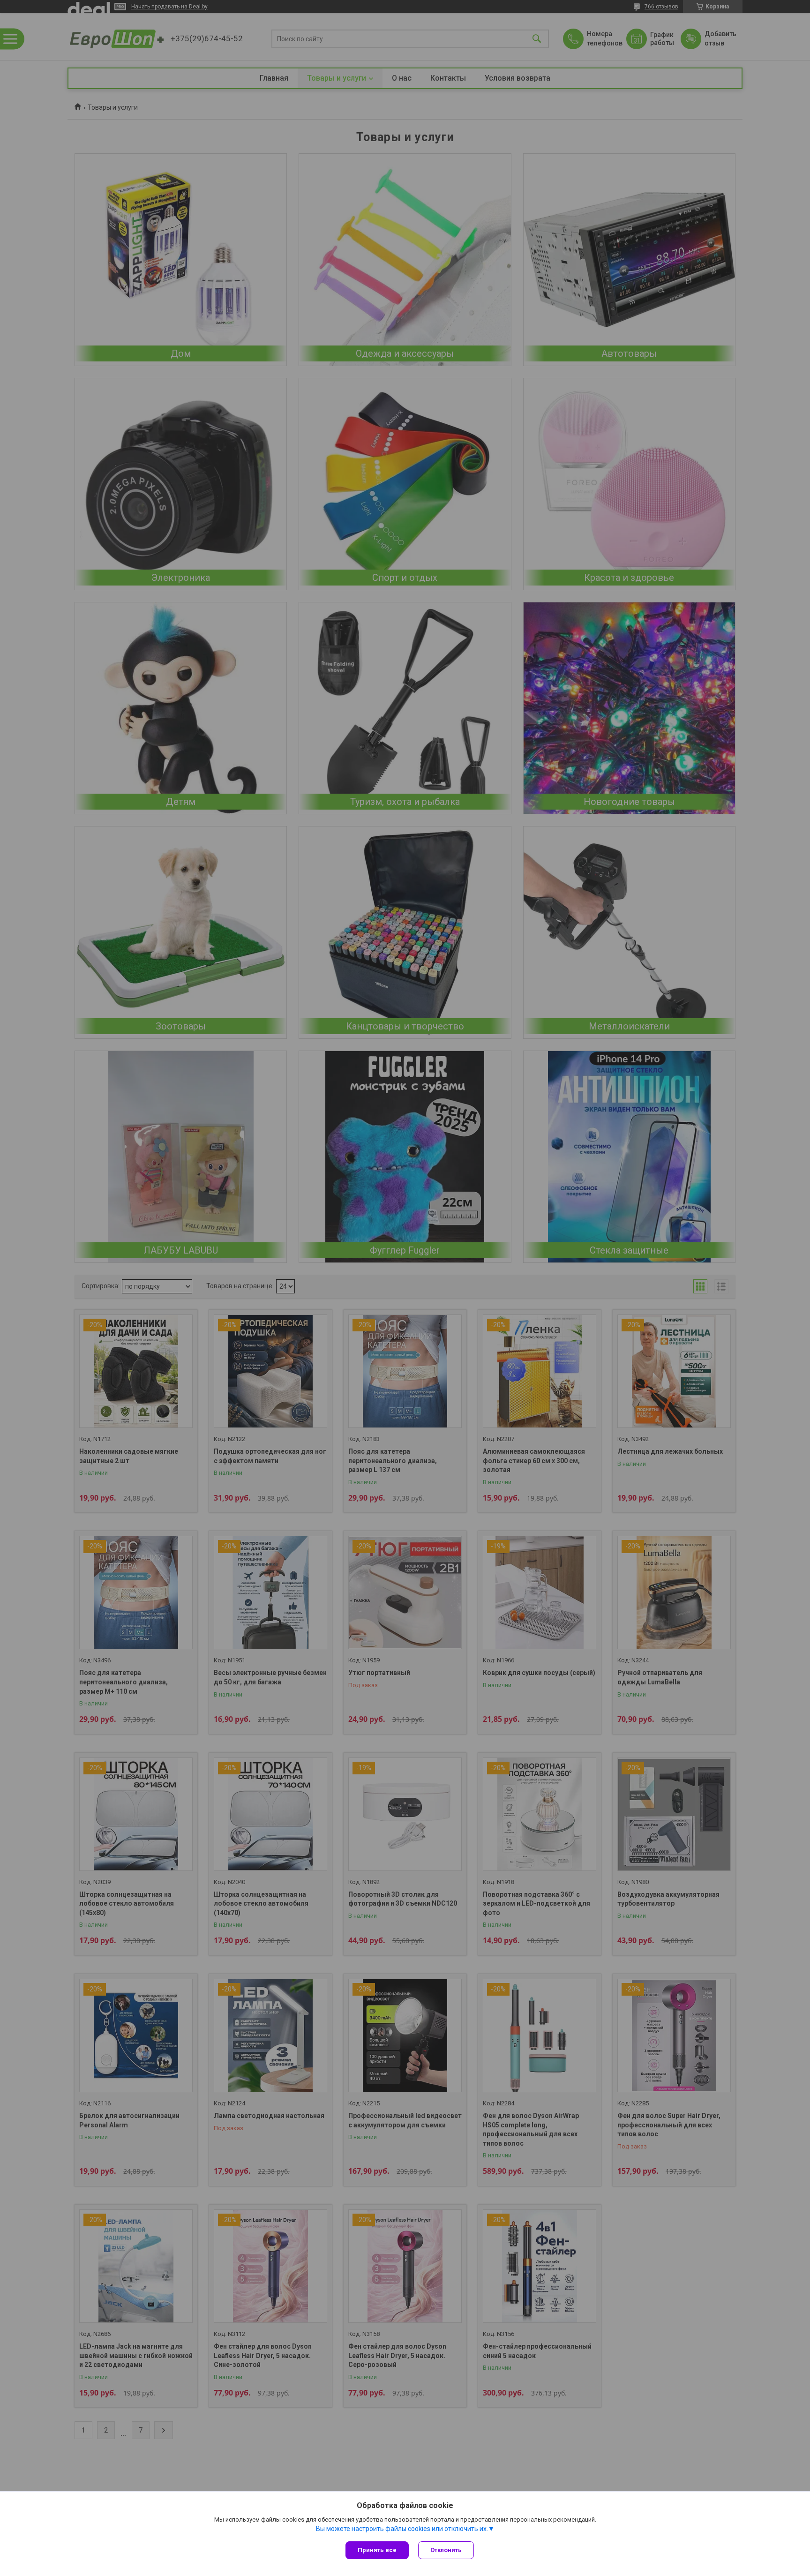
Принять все (377, 2550)
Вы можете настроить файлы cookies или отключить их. (402, 2529)
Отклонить (446, 2550)
